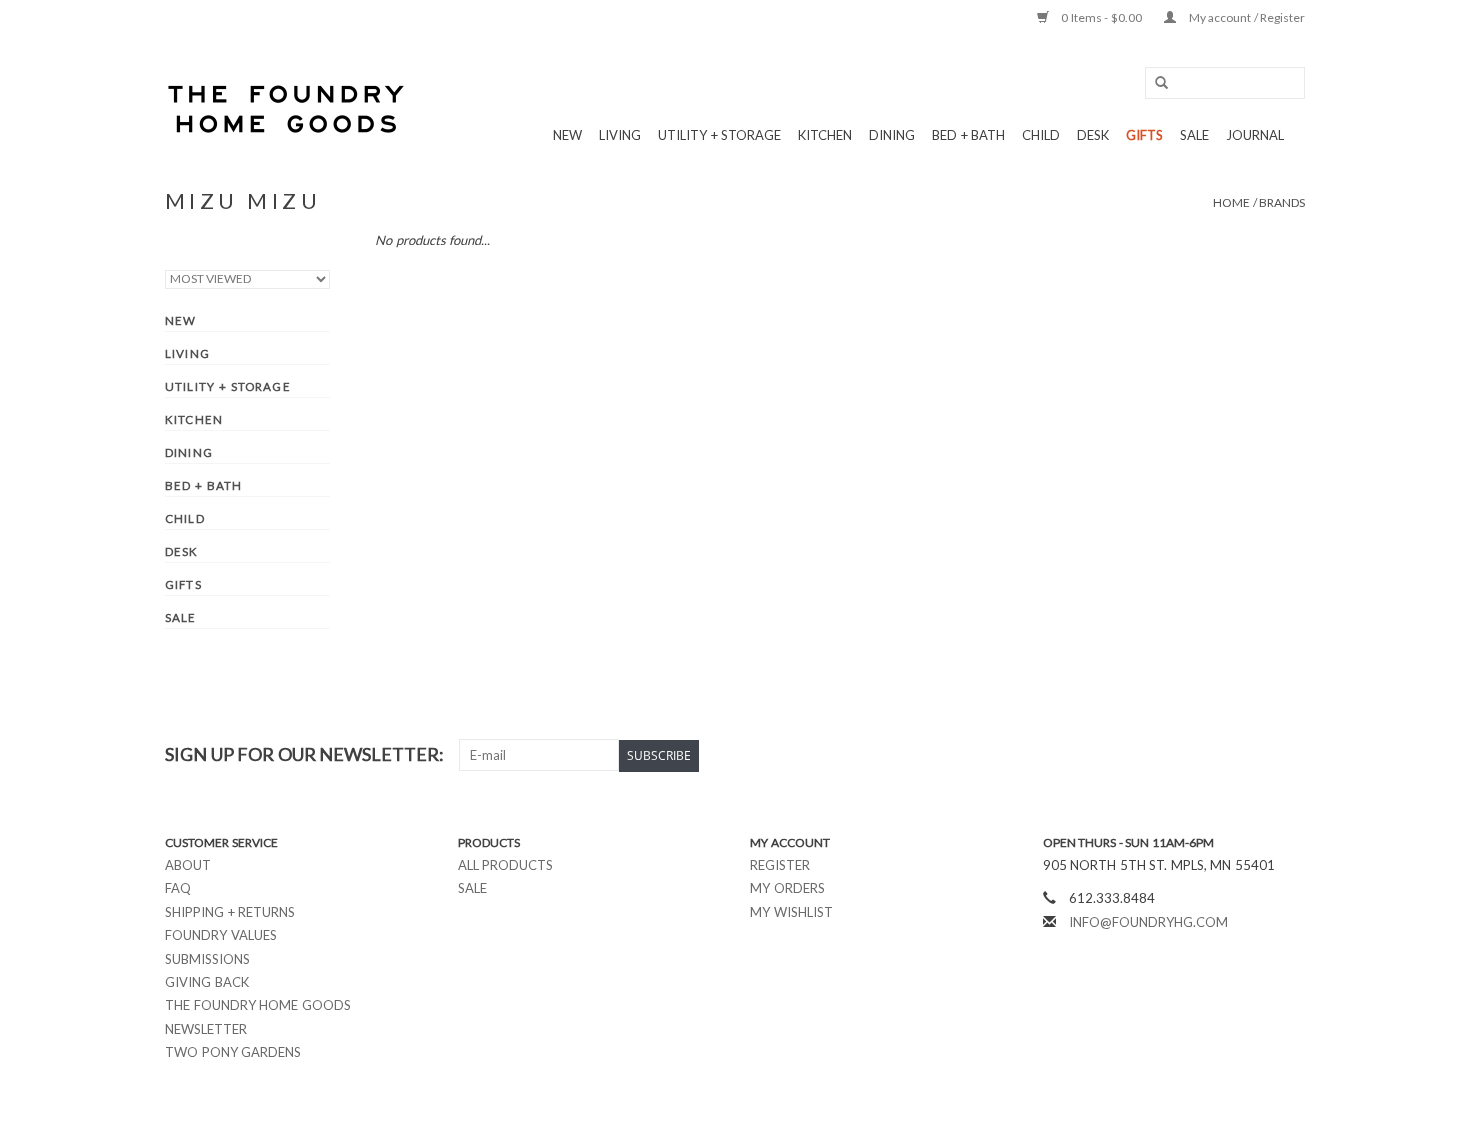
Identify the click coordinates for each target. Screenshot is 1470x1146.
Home (1231, 202)
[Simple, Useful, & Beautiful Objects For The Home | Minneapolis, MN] (287, 109)
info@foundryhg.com (1148, 922)
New (567, 135)
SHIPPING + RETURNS (230, 912)
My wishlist (791, 912)
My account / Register (1245, 17)
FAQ (178, 888)
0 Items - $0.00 (1102, 17)
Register (780, 865)
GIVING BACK (207, 982)
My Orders (787, 888)
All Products (506, 865)
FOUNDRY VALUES (221, 935)
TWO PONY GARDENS (233, 1052)
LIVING (620, 135)
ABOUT (188, 865)
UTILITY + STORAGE (719, 135)
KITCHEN (825, 135)
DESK (1093, 135)
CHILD (1041, 135)
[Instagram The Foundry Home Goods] (1289, 755)
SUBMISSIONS (207, 959)
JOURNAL (1255, 135)
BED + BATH (968, 135)
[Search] (1155, 83)
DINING (892, 135)
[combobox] (1225, 83)
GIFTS (1144, 135)
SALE (1194, 135)
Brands (1282, 202)
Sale (472, 888)
